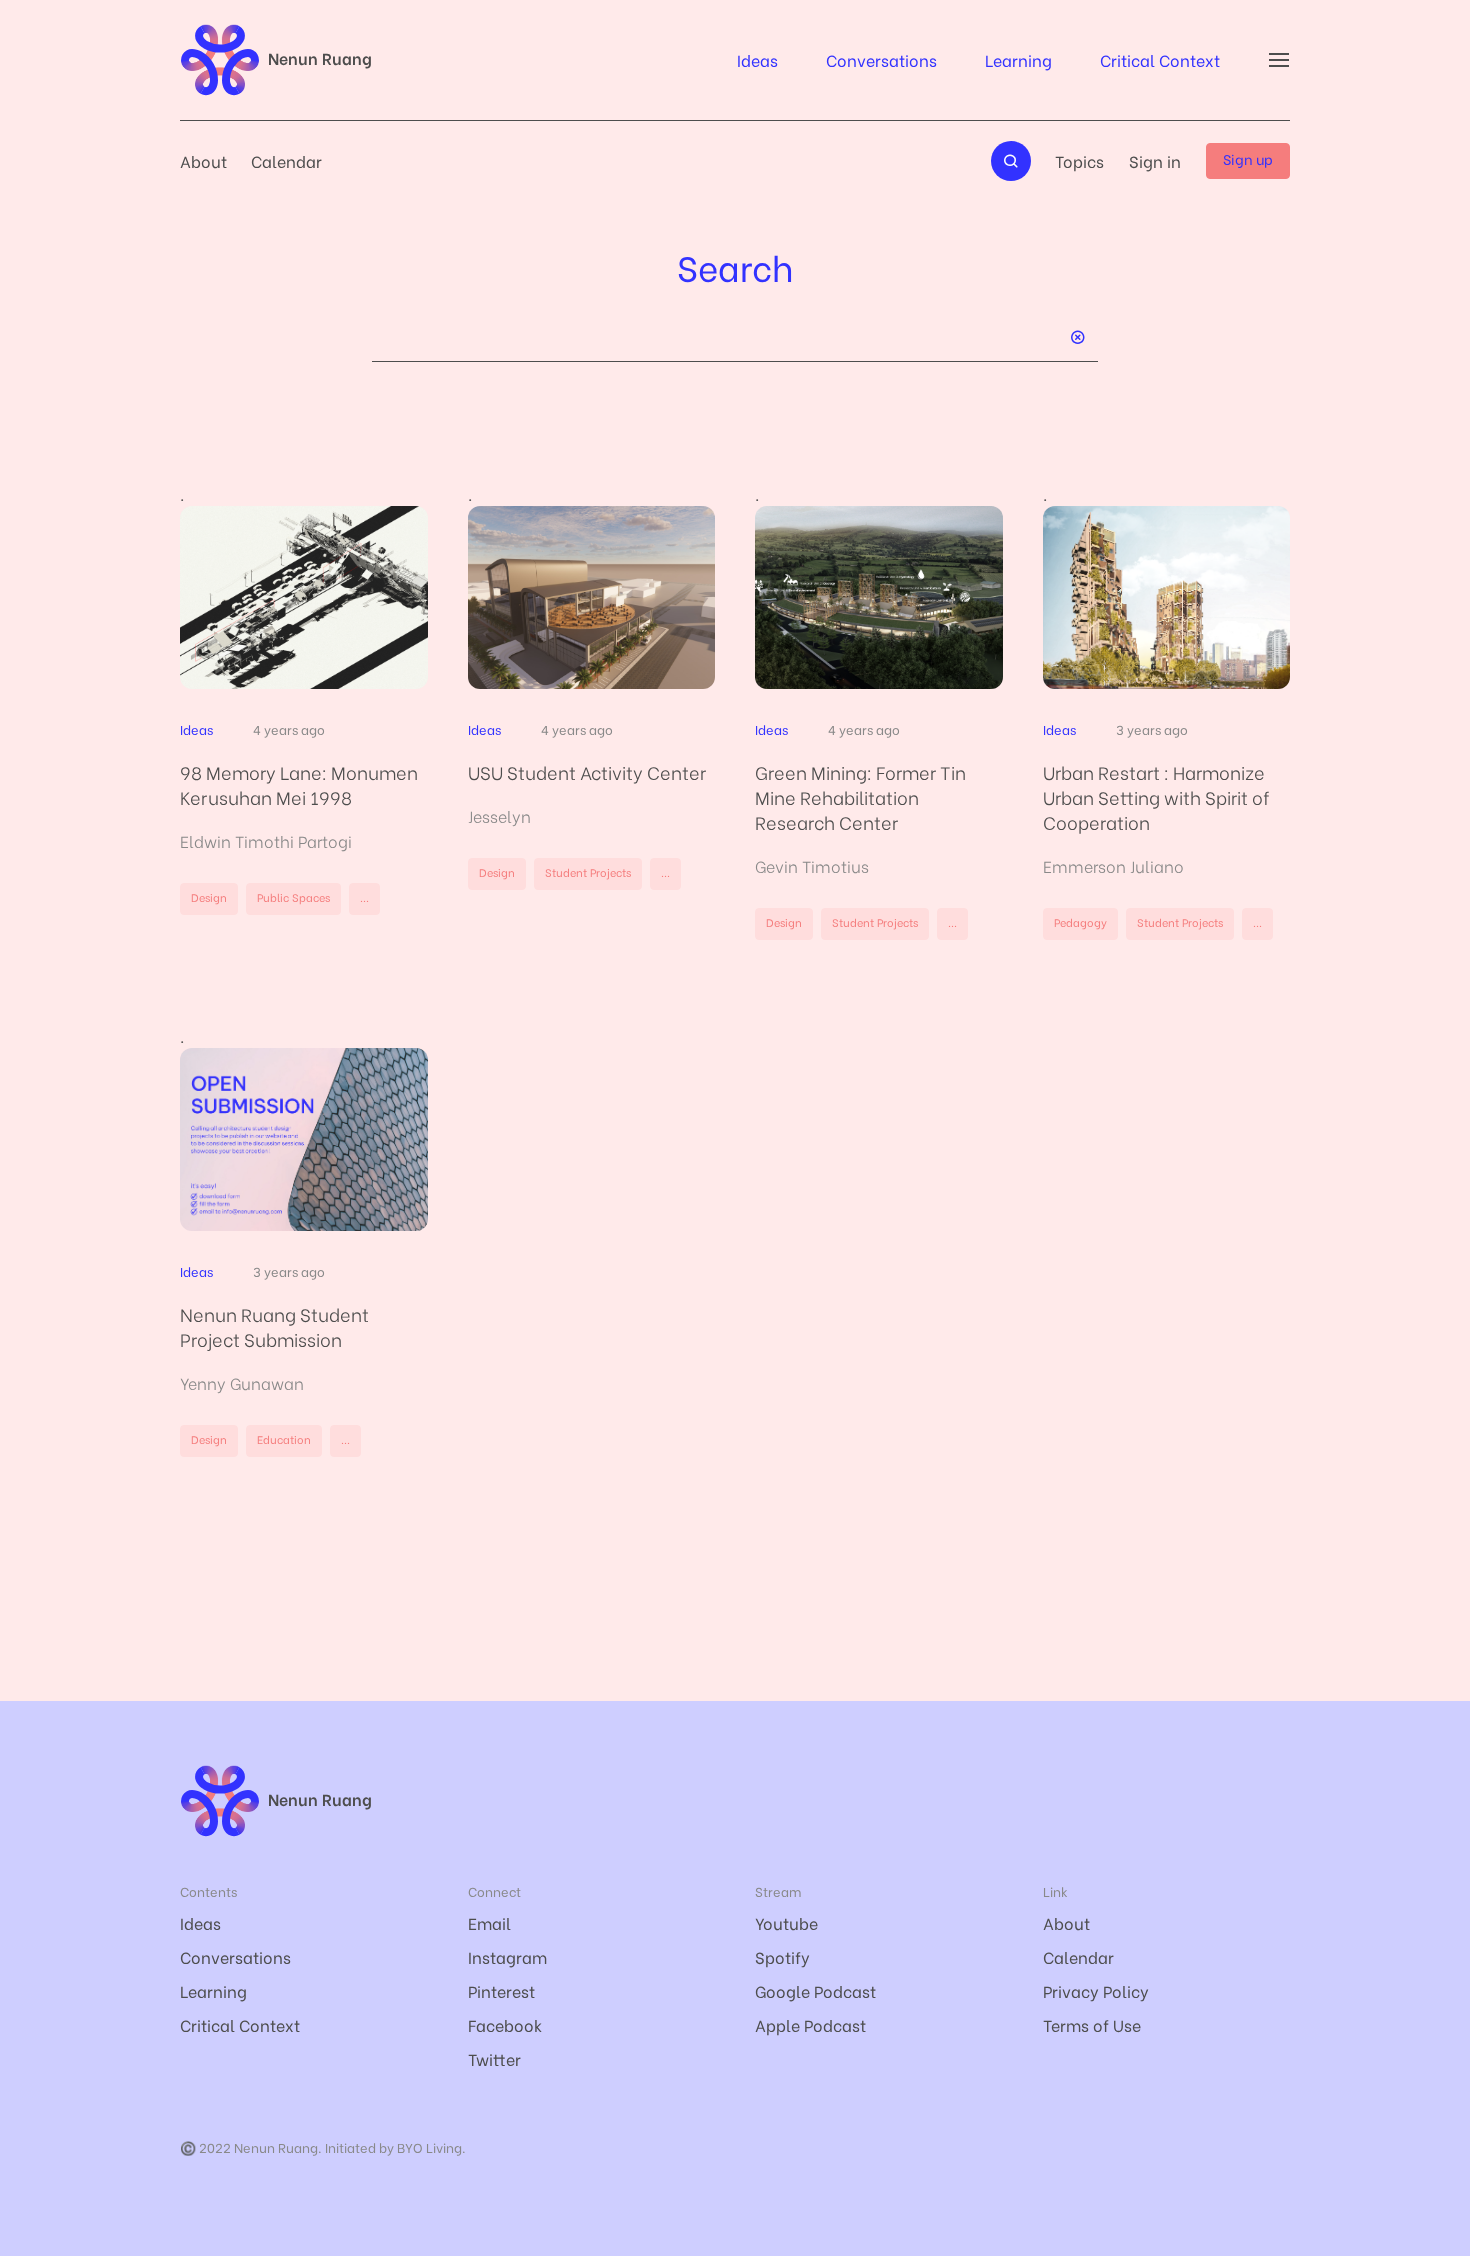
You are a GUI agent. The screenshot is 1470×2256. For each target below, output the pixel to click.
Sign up (1248, 158)
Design (209, 897)
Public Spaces (293, 897)
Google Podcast (815, 1990)
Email (489, 1922)
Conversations (881, 59)
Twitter (494, 2058)
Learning (1018, 59)
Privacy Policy (1096, 1990)
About (203, 160)
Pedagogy (1080, 922)
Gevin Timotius (812, 865)
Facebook (505, 2024)
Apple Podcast (810, 2024)
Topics (1079, 160)
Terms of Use (1092, 2024)
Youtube (786, 1922)
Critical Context (1160, 59)
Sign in (1155, 160)
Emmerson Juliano (1113, 865)
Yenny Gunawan (242, 1382)
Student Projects (588, 872)
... (364, 897)
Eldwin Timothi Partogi (266, 840)
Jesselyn (499, 815)
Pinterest (501, 1990)
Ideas (757, 59)
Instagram (507, 1956)
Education (284, 1439)
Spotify (782, 1956)
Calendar (286, 160)
